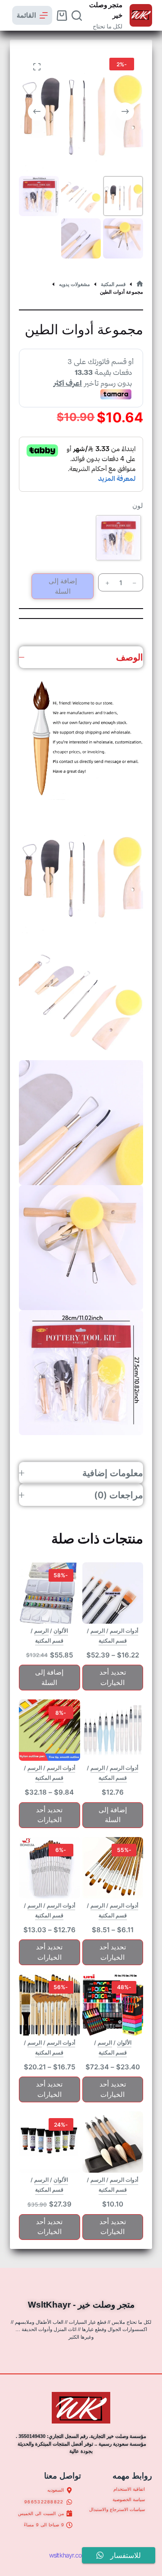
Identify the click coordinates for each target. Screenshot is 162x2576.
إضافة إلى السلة (63, 586)
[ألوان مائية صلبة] (49, 1593)
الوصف (130, 657)
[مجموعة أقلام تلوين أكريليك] (113, 2005)
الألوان (61, 1631)
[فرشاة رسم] (49, 1868)
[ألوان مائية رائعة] (49, 2142)
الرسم (98, 1631)
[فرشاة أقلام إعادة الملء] (113, 1730)
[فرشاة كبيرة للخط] (113, 2142)
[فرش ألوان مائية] (49, 1730)
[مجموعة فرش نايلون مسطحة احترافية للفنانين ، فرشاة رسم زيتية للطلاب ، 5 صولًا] (113, 1593)
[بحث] (77, 16)
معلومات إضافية (113, 1473)
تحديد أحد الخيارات (113, 1677)
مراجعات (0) (119, 1495)
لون (138, 506)
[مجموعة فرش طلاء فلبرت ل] (113, 1868)
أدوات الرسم (124, 1631)
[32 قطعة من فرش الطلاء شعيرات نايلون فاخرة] (49, 2005)
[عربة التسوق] (62, 16)
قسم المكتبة (113, 1641)
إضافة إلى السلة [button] (49, 1677)
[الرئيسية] (140, 284)
